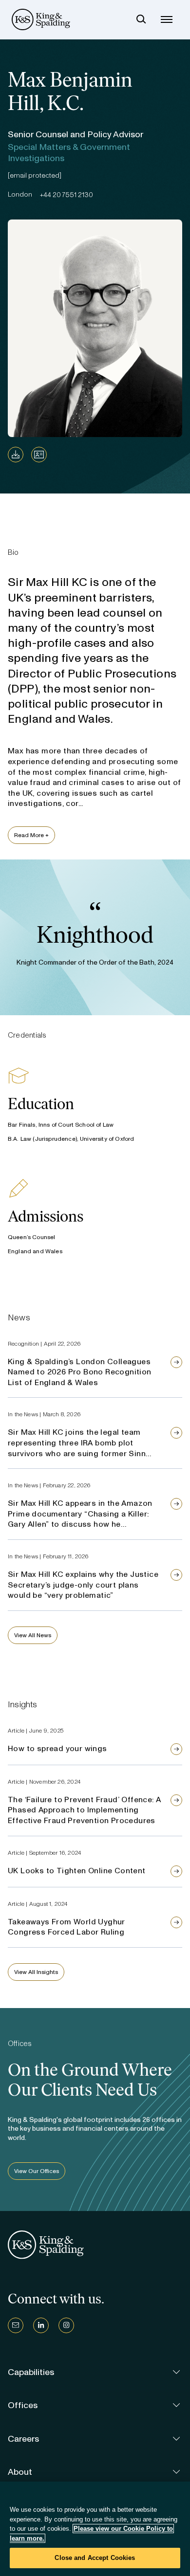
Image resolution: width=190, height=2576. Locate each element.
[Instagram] (66, 2325)
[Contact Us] (16, 2325)
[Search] (141, 19)
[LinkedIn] (41, 2325)
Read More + (31, 835)
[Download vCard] (39, 455)
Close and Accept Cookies (95, 2558)
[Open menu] (167, 19)
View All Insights (36, 1972)
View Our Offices (37, 2171)
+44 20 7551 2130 (66, 195)
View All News (33, 1635)
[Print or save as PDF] (16, 455)
